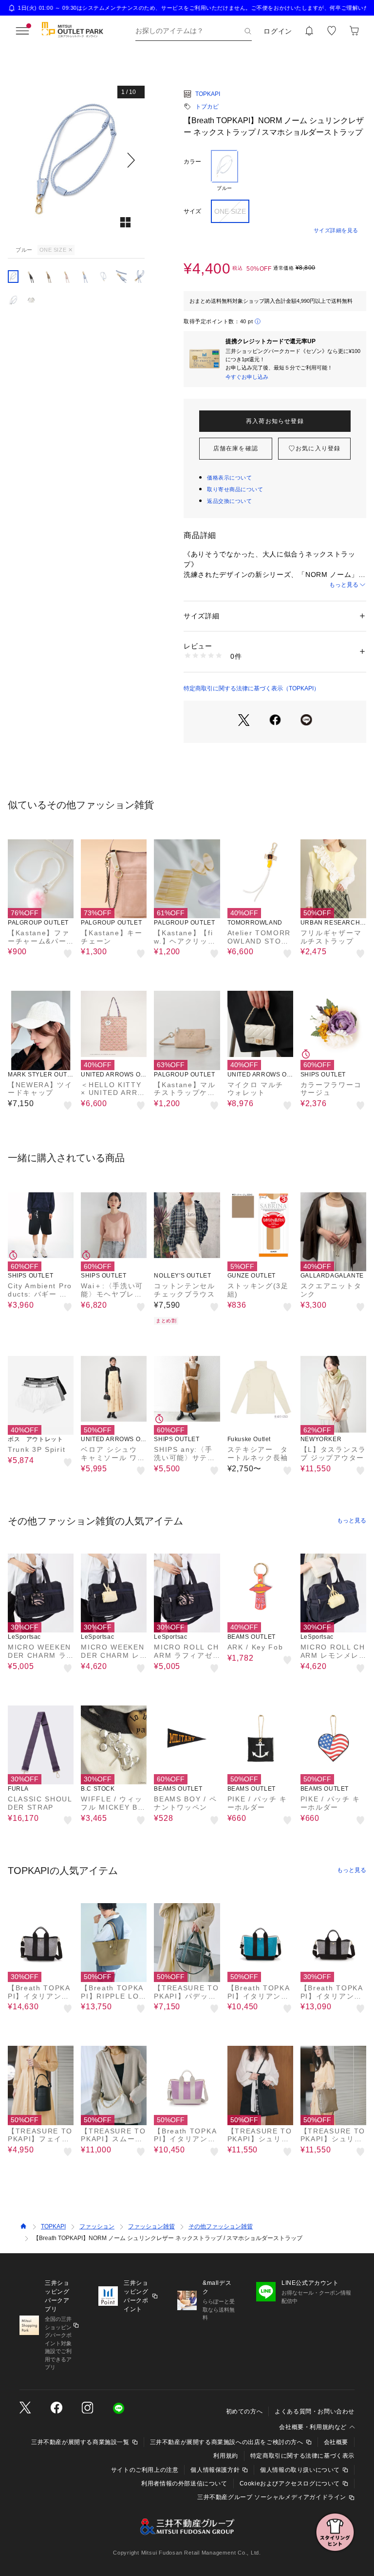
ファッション (97, 2226)
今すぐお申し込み (247, 377)
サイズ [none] (192, 211)
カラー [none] (192, 162)
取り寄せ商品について (235, 489)
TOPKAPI (208, 94)
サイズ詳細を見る (336, 230)
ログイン (278, 31)
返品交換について (229, 501)
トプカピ (207, 107)
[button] (76, 160)
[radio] (224, 171)
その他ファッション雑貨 (221, 2226)
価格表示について (229, 478)
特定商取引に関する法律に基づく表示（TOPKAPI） (252, 688)
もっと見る (344, 585)
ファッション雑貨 (151, 2226)
